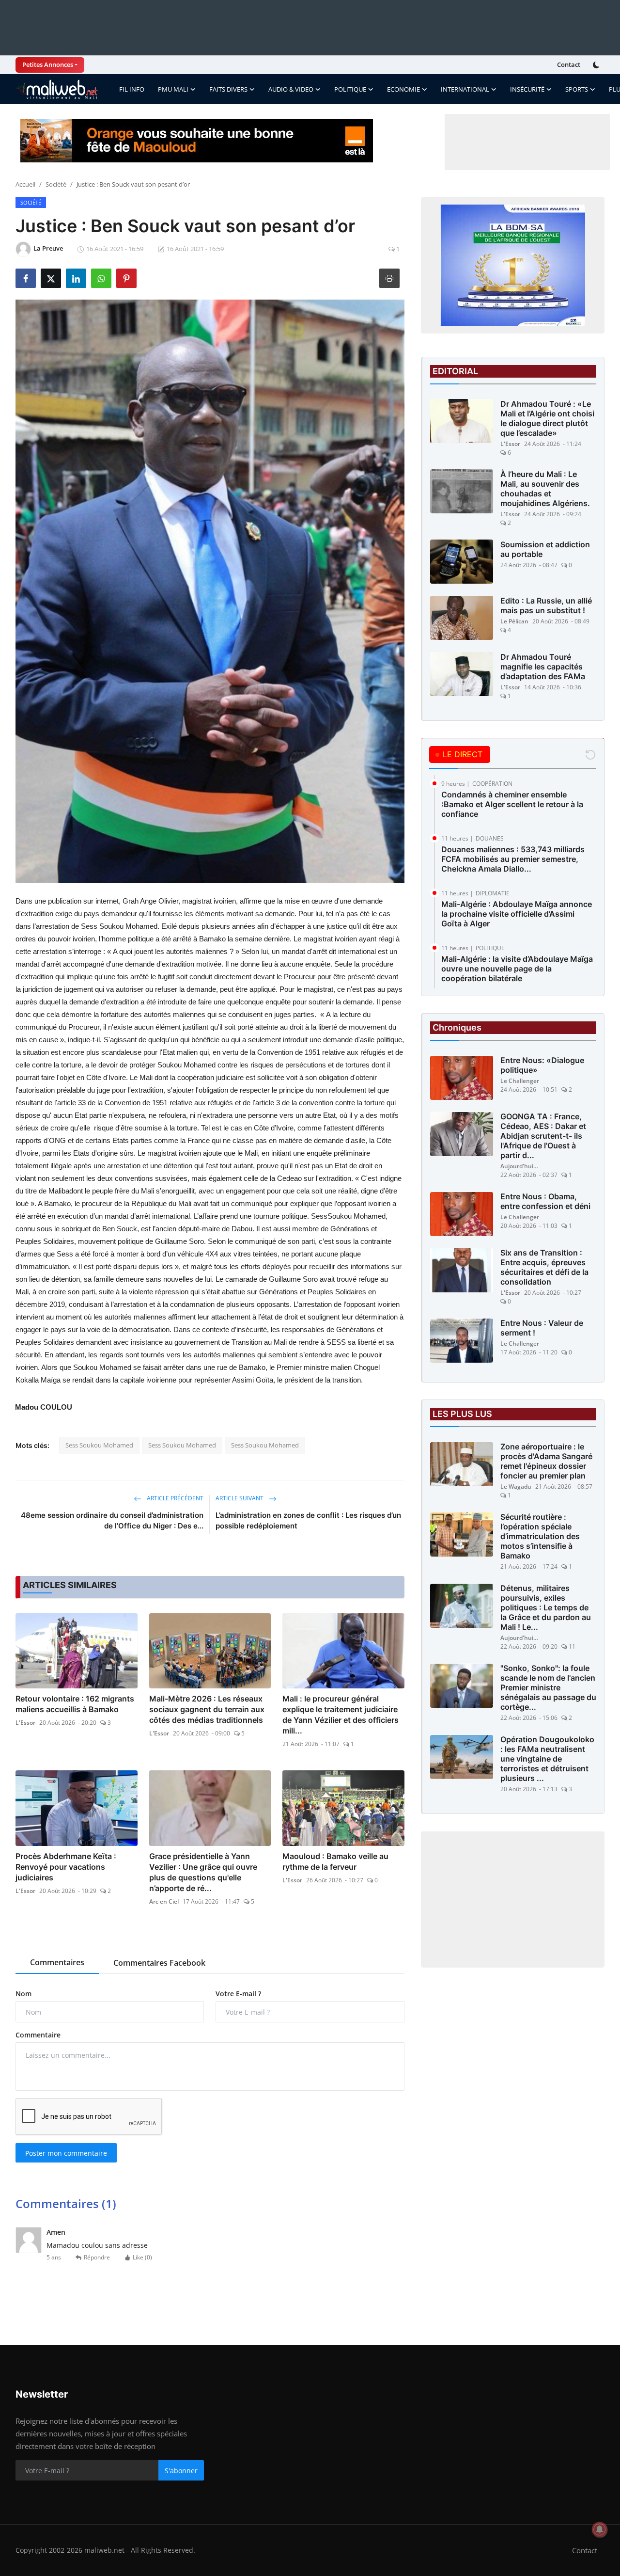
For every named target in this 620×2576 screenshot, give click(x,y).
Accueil (25, 184)
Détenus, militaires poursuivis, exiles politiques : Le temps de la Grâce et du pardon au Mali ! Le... (546, 1608)
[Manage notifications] (600, 2529)
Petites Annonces (48, 64)
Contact (569, 64)
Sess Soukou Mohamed (99, 1445)
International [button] (465, 89)
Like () (142, 2257)
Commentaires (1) (66, 2203)
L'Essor (25, 1723)
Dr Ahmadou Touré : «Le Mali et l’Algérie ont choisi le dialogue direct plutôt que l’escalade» (547, 418)
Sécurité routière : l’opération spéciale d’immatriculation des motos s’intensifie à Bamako (540, 1537)
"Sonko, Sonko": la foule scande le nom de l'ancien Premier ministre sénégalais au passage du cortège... (548, 1688)
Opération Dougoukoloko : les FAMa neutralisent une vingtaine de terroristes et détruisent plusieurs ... (547, 1759)
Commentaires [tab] (57, 1962)
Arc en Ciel (164, 1901)
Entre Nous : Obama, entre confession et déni (545, 1202)
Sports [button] (577, 89)
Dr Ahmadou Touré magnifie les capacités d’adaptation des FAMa (543, 667)
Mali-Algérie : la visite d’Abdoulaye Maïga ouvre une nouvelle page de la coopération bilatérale (517, 969)
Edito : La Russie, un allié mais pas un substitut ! (546, 605)
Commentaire (38, 2035)
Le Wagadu (516, 1487)
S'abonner (181, 2471)
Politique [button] (350, 89)
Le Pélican (514, 621)
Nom (23, 1994)
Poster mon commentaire (66, 2153)
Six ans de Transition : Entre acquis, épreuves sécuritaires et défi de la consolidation (544, 1268)
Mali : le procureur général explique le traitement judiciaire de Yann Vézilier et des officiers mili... (341, 1715)
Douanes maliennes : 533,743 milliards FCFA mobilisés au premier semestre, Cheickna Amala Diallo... (513, 859)
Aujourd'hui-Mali (520, 1167)
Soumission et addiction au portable (545, 549)
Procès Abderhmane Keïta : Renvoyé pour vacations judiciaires (66, 1867)
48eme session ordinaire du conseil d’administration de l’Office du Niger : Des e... (112, 1520)
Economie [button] (403, 89)
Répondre (97, 2257)
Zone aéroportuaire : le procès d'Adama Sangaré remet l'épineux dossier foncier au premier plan (546, 1462)
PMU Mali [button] (173, 89)
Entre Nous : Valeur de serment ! (542, 1328)
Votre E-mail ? (238, 1994)
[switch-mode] (597, 65)
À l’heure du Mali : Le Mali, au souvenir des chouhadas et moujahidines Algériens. (545, 489)
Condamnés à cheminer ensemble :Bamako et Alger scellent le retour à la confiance (512, 804)
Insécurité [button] (527, 89)
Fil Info (132, 89)
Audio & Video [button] (291, 89)
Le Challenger (520, 1081)
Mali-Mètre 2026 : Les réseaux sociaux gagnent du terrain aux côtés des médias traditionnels (207, 1709)
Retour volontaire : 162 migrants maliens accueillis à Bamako (75, 1704)
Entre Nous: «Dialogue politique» (542, 1065)
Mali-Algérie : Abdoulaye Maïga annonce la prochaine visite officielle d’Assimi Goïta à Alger (517, 914)
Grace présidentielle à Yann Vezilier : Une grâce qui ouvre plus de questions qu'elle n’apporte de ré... (203, 1872)
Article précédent (174, 1498)
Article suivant (240, 1498)
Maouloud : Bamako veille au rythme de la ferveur (335, 1861)
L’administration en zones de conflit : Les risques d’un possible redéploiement (308, 1520)
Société (56, 184)
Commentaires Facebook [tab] (159, 1963)
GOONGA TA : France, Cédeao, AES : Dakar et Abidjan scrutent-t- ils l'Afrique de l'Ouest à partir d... (543, 1136)
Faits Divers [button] (228, 89)
